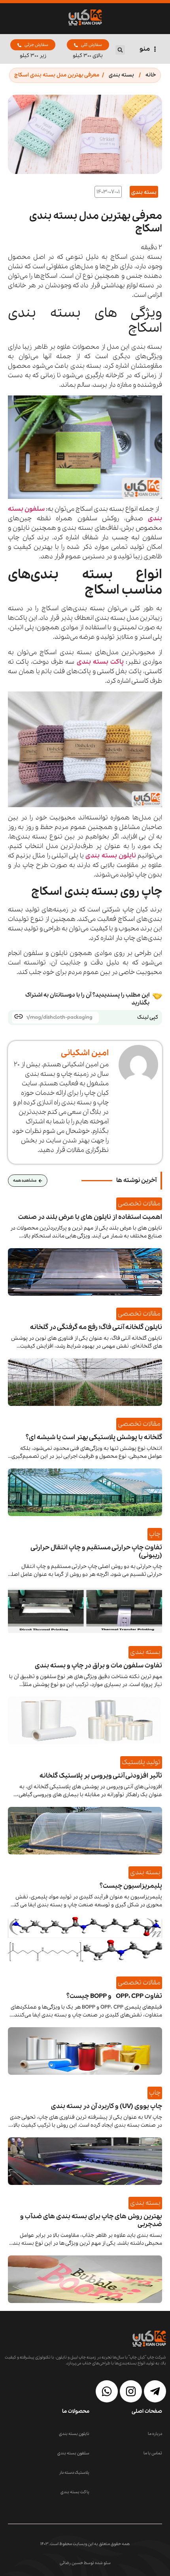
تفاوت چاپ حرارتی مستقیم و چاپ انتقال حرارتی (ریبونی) (96, 1552)
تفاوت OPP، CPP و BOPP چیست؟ (114, 1996)
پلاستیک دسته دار (74, 2473)
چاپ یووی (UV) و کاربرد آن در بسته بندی (107, 2106)
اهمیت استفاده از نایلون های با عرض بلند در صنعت (90, 1217)
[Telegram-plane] (155, 2391)
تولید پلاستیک (141, 1762)
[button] (120, 50)
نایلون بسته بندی (74, 2434)
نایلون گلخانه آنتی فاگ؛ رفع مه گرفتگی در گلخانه (96, 1327)
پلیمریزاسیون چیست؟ (131, 1886)
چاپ (155, 1534)
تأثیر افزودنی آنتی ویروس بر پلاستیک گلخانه (101, 1776)
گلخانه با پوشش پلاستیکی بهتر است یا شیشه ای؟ (94, 1437)
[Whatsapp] (107, 2391)
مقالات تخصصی (139, 1204)
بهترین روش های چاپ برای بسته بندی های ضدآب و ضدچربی (91, 2220)
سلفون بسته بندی (73, 2453)
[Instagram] (131, 2391)
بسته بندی (121, 75)
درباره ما (155, 2434)
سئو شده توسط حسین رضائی (85, 2563)
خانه (151, 75)
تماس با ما (153, 2453)
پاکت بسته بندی (100, 662)
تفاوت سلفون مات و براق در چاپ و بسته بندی (98, 1666)
